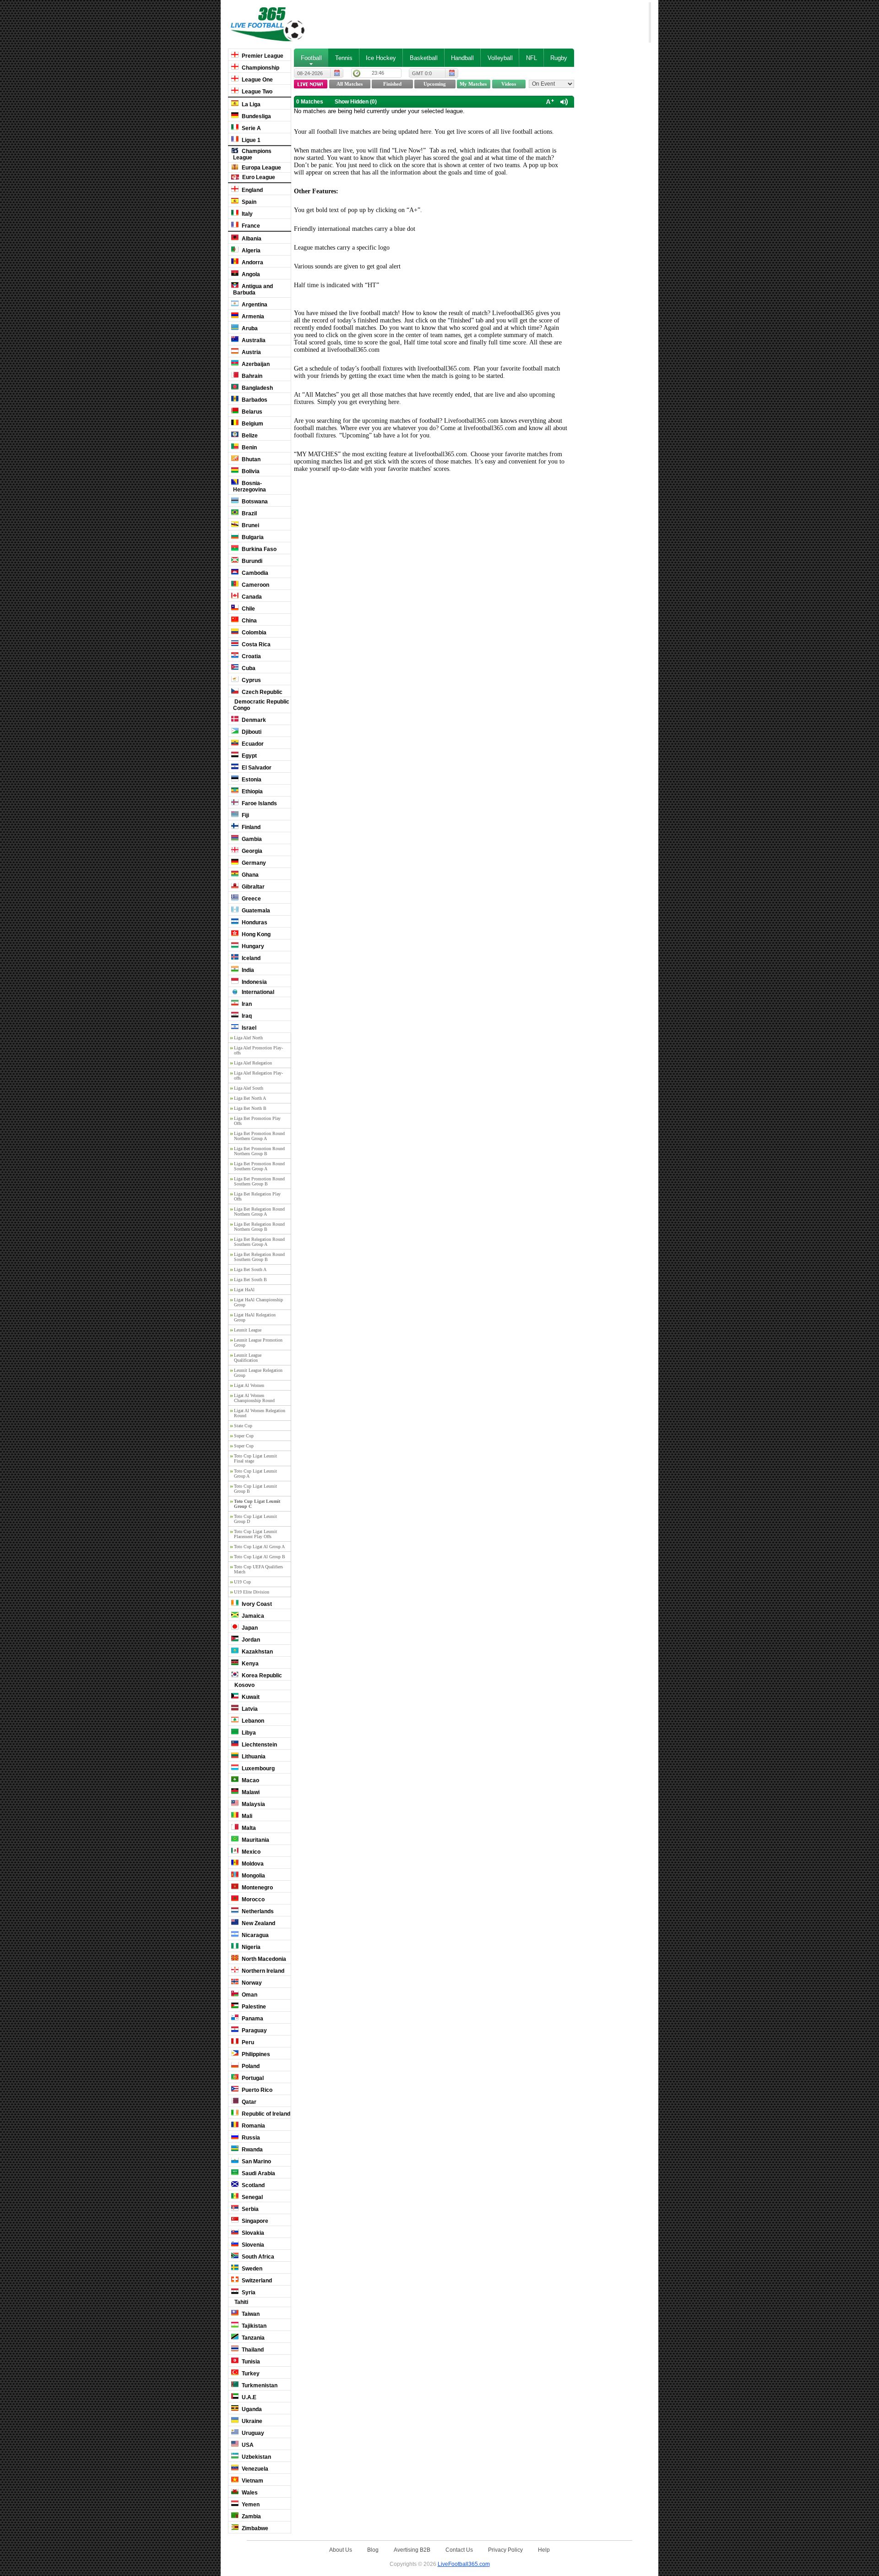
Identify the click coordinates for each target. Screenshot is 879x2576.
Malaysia (253, 1804)
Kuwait (250, 1697)
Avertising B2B (412, 2550)
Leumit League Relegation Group (258, 1373)
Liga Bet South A (250, 1269)
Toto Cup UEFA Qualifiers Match (258, 1569)
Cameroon (255, 585)
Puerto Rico (256, 2090)
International (257, 992)
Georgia (251, 851)
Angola (250, 274)
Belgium (252, 424)
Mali (246, 1816)
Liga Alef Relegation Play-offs (258, 1075)
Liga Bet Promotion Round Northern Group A (259, 1136)
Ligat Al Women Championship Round (254, 1398)
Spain (248, 202)
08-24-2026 (310, 73)
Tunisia (250, 2362)
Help (544, 2550)
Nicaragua (255, 1935)
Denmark (253, 720)
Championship (260, 68)
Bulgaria (252, 537)
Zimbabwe (254, 2528)
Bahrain (251, 376)
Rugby (559, 58)
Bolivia (250, 471)
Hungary (252, 946)
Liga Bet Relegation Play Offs (257, 1196)
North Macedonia (263, 1959)
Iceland (250, 958)
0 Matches (310, 102)
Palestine (253, 2007)
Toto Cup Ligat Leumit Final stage (255, 1458)
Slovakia (252, 2233)
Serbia (250, 2209)
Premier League (262, 56)
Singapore (254, 2221)
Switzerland (256, 2281)
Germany (253, 863)
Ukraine (251, 2421)
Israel (248, 1028)
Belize (249, 436)
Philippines (255, 2054)
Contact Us (459, 2550)
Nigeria (250, 1947)
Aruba (249, 328)
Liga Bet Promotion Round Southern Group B (259, 1181)
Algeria (250, 251)
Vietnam (252, 2481)
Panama (252, 2019)
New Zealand (258, 1923)
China (249, 621)
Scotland (252, 2185)
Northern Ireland (262, 1971)
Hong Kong (255, 934)
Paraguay (254, 2030)
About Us (341, 2550)
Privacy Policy (505, 2550)
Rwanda (252, 2150)
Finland (250, 827)
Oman (249, 1995)
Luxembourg (258, 1768)
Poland (250, 2066)
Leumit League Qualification (248, 1358)
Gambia (251, 839)
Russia (250, 2138)
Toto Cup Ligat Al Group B (260, 1557)
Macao (250, 1780)
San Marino (256, 2161)
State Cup (243, 1426)
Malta (248, 1828)
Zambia (251, 2516)
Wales (249, 2493)
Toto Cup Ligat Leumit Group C (257, 1504)
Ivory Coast (256, 1604)
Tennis (344, 58)
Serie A (251, 128)
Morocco (252, 1899)
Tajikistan (253, 2326)
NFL (532, 58)
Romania (253, 2126)
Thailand (252, 2350)
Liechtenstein (259, 1745)
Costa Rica (255, 644)
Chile (248, 609)
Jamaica (252, 1616)
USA (247, 2445)
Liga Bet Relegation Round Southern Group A (259, 1242)
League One (257, 80)
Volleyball (500, 58)
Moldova (252, 1864)
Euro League (258, 177)
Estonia (251, 780)
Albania (251, 239)
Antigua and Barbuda (253, 289)
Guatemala (255, 911)
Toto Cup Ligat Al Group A (259, 1547)
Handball (462, 58)
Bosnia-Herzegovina (250, 486)
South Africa (257, 2257)
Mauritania (255, 1840)
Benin (249, 448)
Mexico (250, 1852)
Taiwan (250, 2314)
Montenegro (257, 1888)
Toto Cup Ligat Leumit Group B (255, 1489)
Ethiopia (252, 791)
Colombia (253, 633)
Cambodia (254, 573)
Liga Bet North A (250, 1098)
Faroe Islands (259, 803)
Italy (247, 214)
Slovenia (252, 2245)
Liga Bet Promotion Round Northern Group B (259, 1151)
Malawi (250, 1792)
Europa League (261, 168)
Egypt (249, 756)
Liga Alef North (248, 1038)
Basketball (424, 58)
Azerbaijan (255, 364)
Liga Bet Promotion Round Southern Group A (259, 1166)
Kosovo (244, 1685)
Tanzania (252, 2338)
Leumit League (248, 1330)
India (247, 970)
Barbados (254, 400)
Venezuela (254, 2469)
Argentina (254, 305)
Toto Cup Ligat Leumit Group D (255, 1519)
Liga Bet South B (250, 1280)
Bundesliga (256, 116)
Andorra (252, 262)
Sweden (251, 2269)
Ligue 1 (250, 140)
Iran (246, 1004)
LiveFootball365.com (464, 2564)
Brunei (250, 525)
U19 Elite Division (252, 1592)
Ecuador (252, 744)
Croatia (251, 656)
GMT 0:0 (422, 73)
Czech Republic (261, 692)
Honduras (254, 922)
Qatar (248, 2102)
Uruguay (252, 2433)
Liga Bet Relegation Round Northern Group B (259, 1227)
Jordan (250, 1640)
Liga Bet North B (250, 1108)
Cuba (248, 668)
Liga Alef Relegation (253, 1063)
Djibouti (251, 732)
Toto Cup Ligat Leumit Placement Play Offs (255, 1534)
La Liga (250, 104)
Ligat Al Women (249, 1385)
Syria (248, 2292)
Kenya (250, 1664)
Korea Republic (261, 1675)
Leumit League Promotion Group (258, 1343)
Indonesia (254, 982)
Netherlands (257, 1911)
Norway (251, 1983)
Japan (249, 1628)
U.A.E (248, 2397)
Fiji (245, 815)
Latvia (249, 1709)
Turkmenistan (259, 2385)
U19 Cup (242, 1582)
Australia (253, 340)
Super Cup (244, 1436)
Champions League (252, 154)
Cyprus (251, 680)
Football (311, 58)
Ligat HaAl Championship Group (258, 1302)
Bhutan (250, 459)
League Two (256, 92)
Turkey (250, 2374)
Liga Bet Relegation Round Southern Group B (259, 1257)
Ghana (250, 875)
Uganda (251, 2409)
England (252, 190)
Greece (251, 899)
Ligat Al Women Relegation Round (260, 1413)
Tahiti (241, 2302)
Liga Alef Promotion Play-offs (258, 1050)
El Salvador (256, 768)
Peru (247, 2042)
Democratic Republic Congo (261, 705)
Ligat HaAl (244, 1290)
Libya (248, 1733)
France (250, 226)
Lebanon (252, 1721)
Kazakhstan (257, 1652)
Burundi (251, 561)
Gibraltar (252, 887)
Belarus (251, 412)
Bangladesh (257, 388)
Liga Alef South (249, 1088)
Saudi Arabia (258, 2173)
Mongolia (253, 1876)
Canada (251, 597)
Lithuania (253, 1757)
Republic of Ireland (265, 2114)
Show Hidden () (356, 102)
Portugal (252, 2078)
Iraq (246, 1016)
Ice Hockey (381, 58)
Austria (251, 352)
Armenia (252, 317)
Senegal (252, 2197)
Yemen (250, 2505)
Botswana (254, 502)
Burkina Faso (258, 549)
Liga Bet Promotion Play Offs (257, 1121)
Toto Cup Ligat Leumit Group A (255, 1474)
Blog (373, 2550)
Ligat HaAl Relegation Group (255, 1317)
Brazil (249, 513)
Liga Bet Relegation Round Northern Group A (259, 1212)
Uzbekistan (256, 2457)
